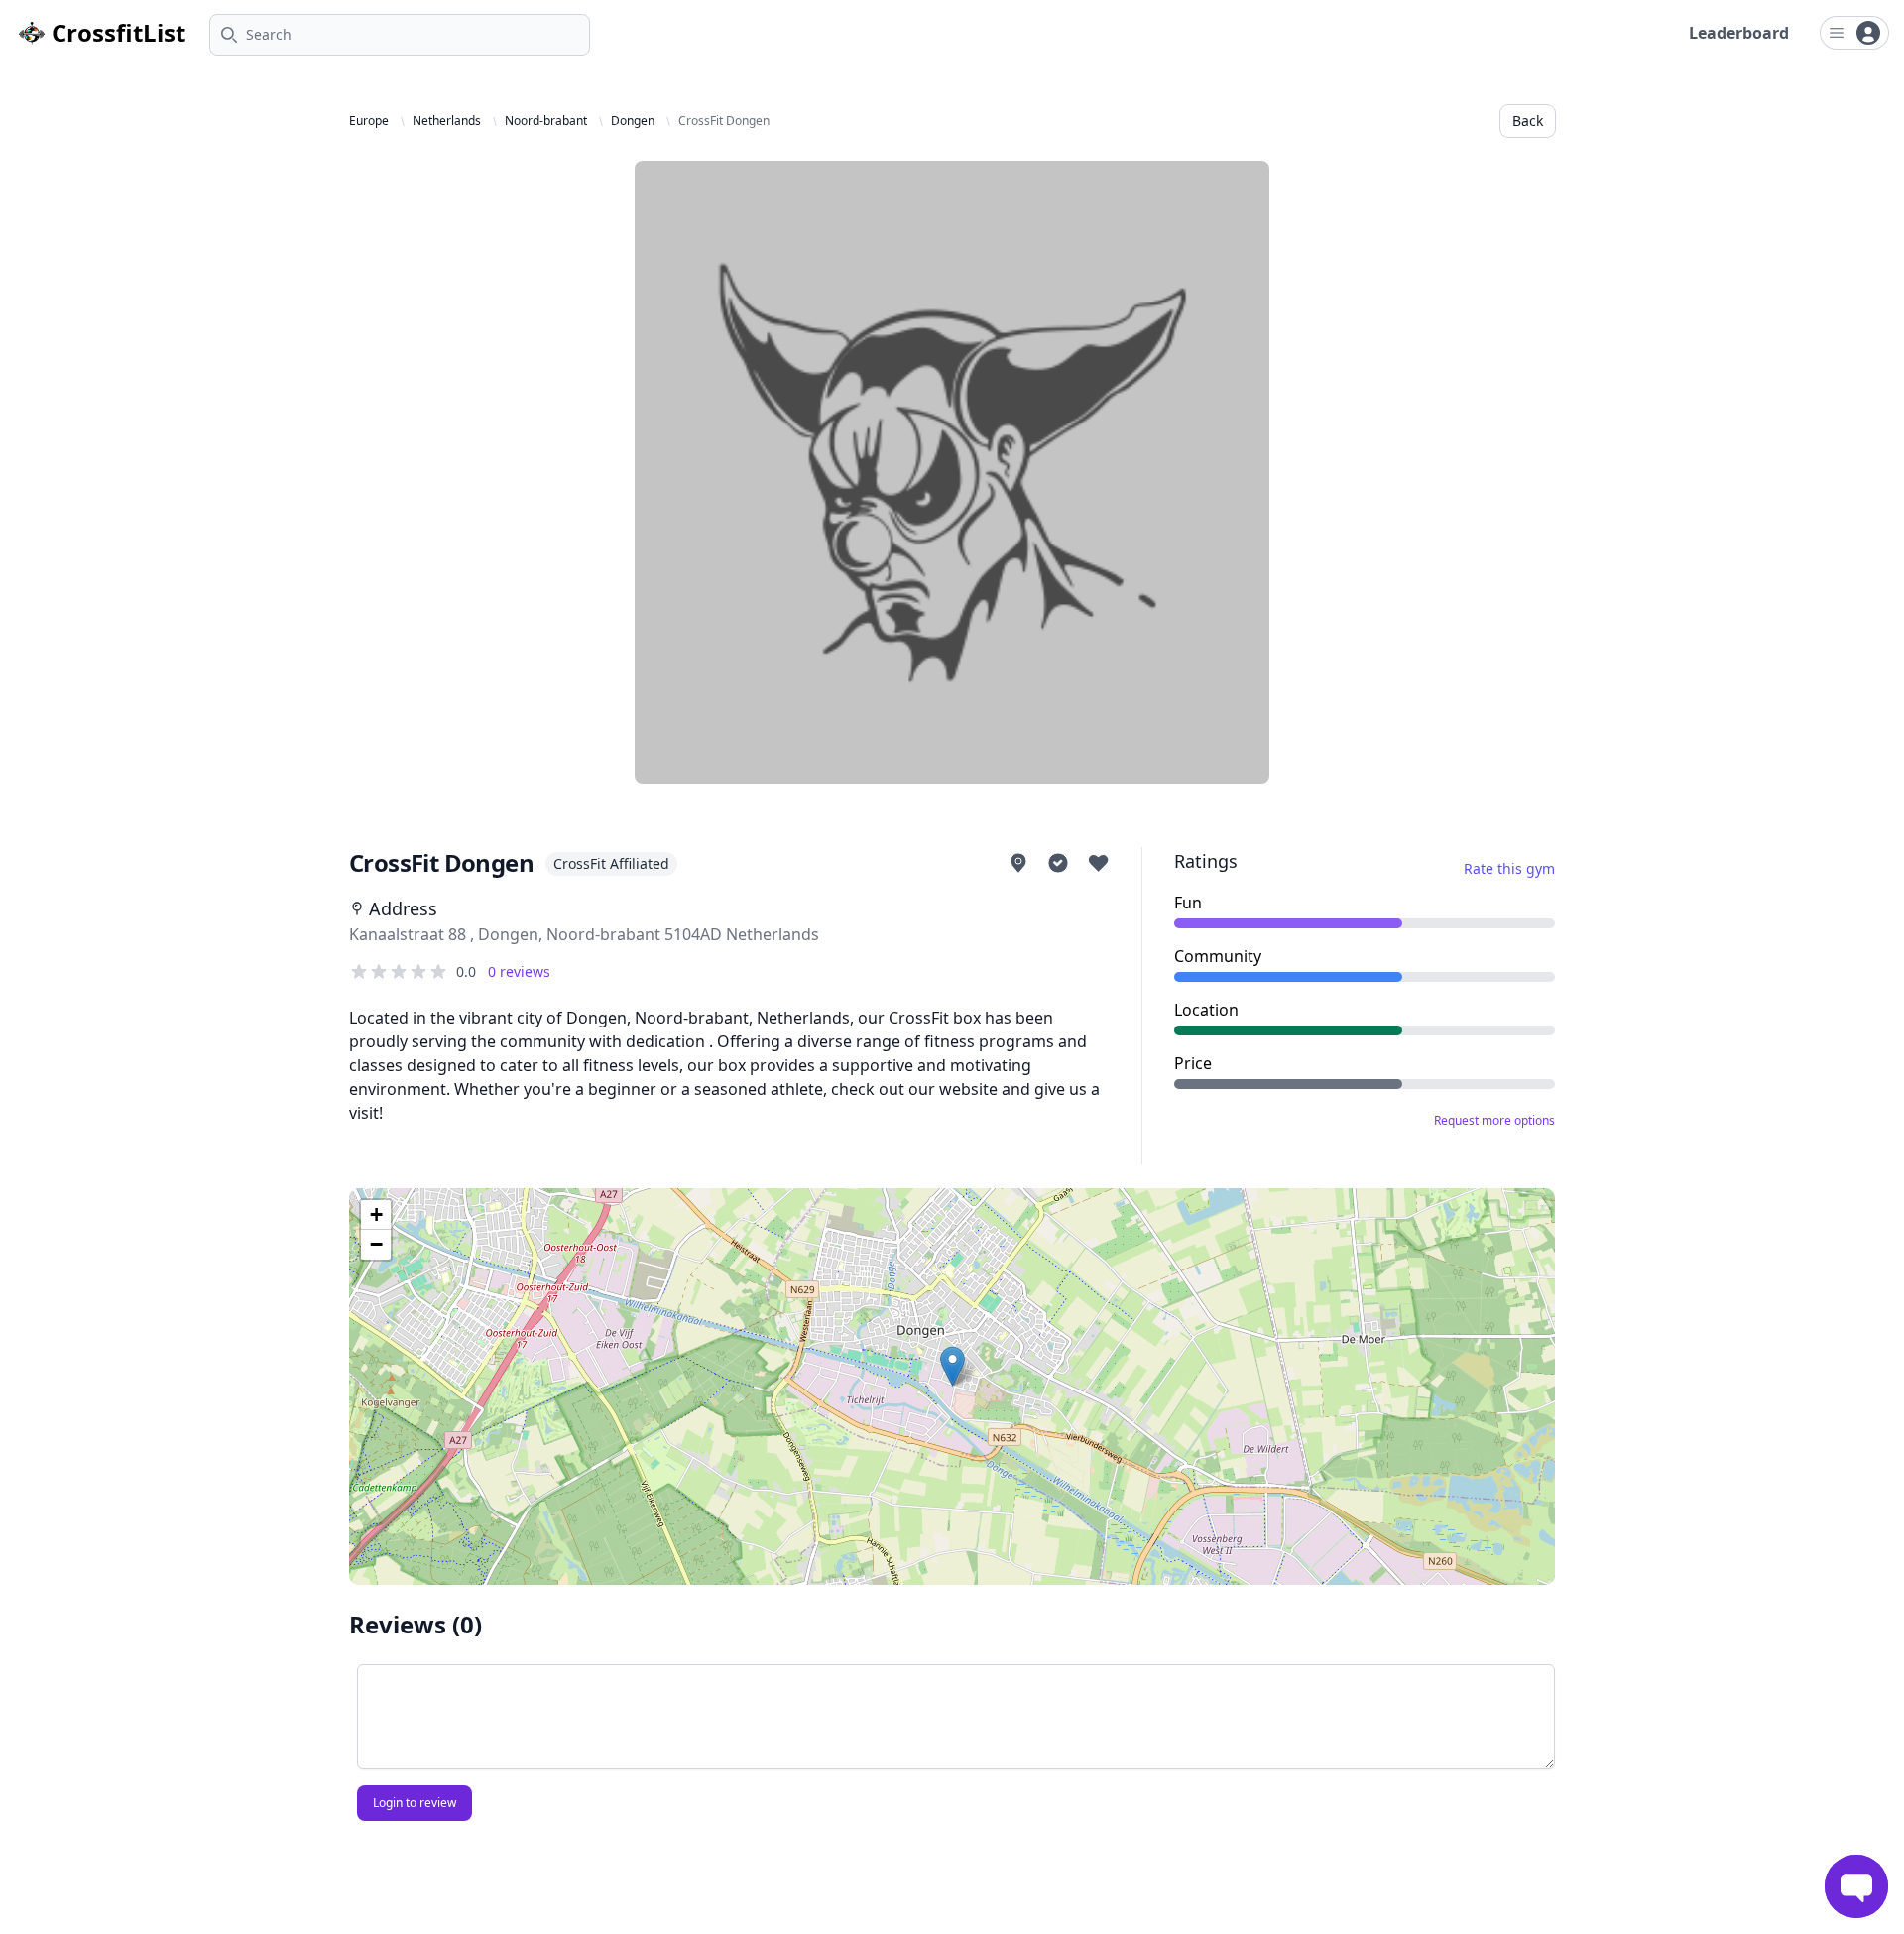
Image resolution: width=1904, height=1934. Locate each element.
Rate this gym (1509, 868)
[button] (952, 1366)
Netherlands (447, 121)
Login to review (415, 1803)
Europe (369, 121)
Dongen (633, 121)
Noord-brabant (546, 121)
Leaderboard (1739, 33)
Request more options (1494, 1121)
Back (1528, 121)
